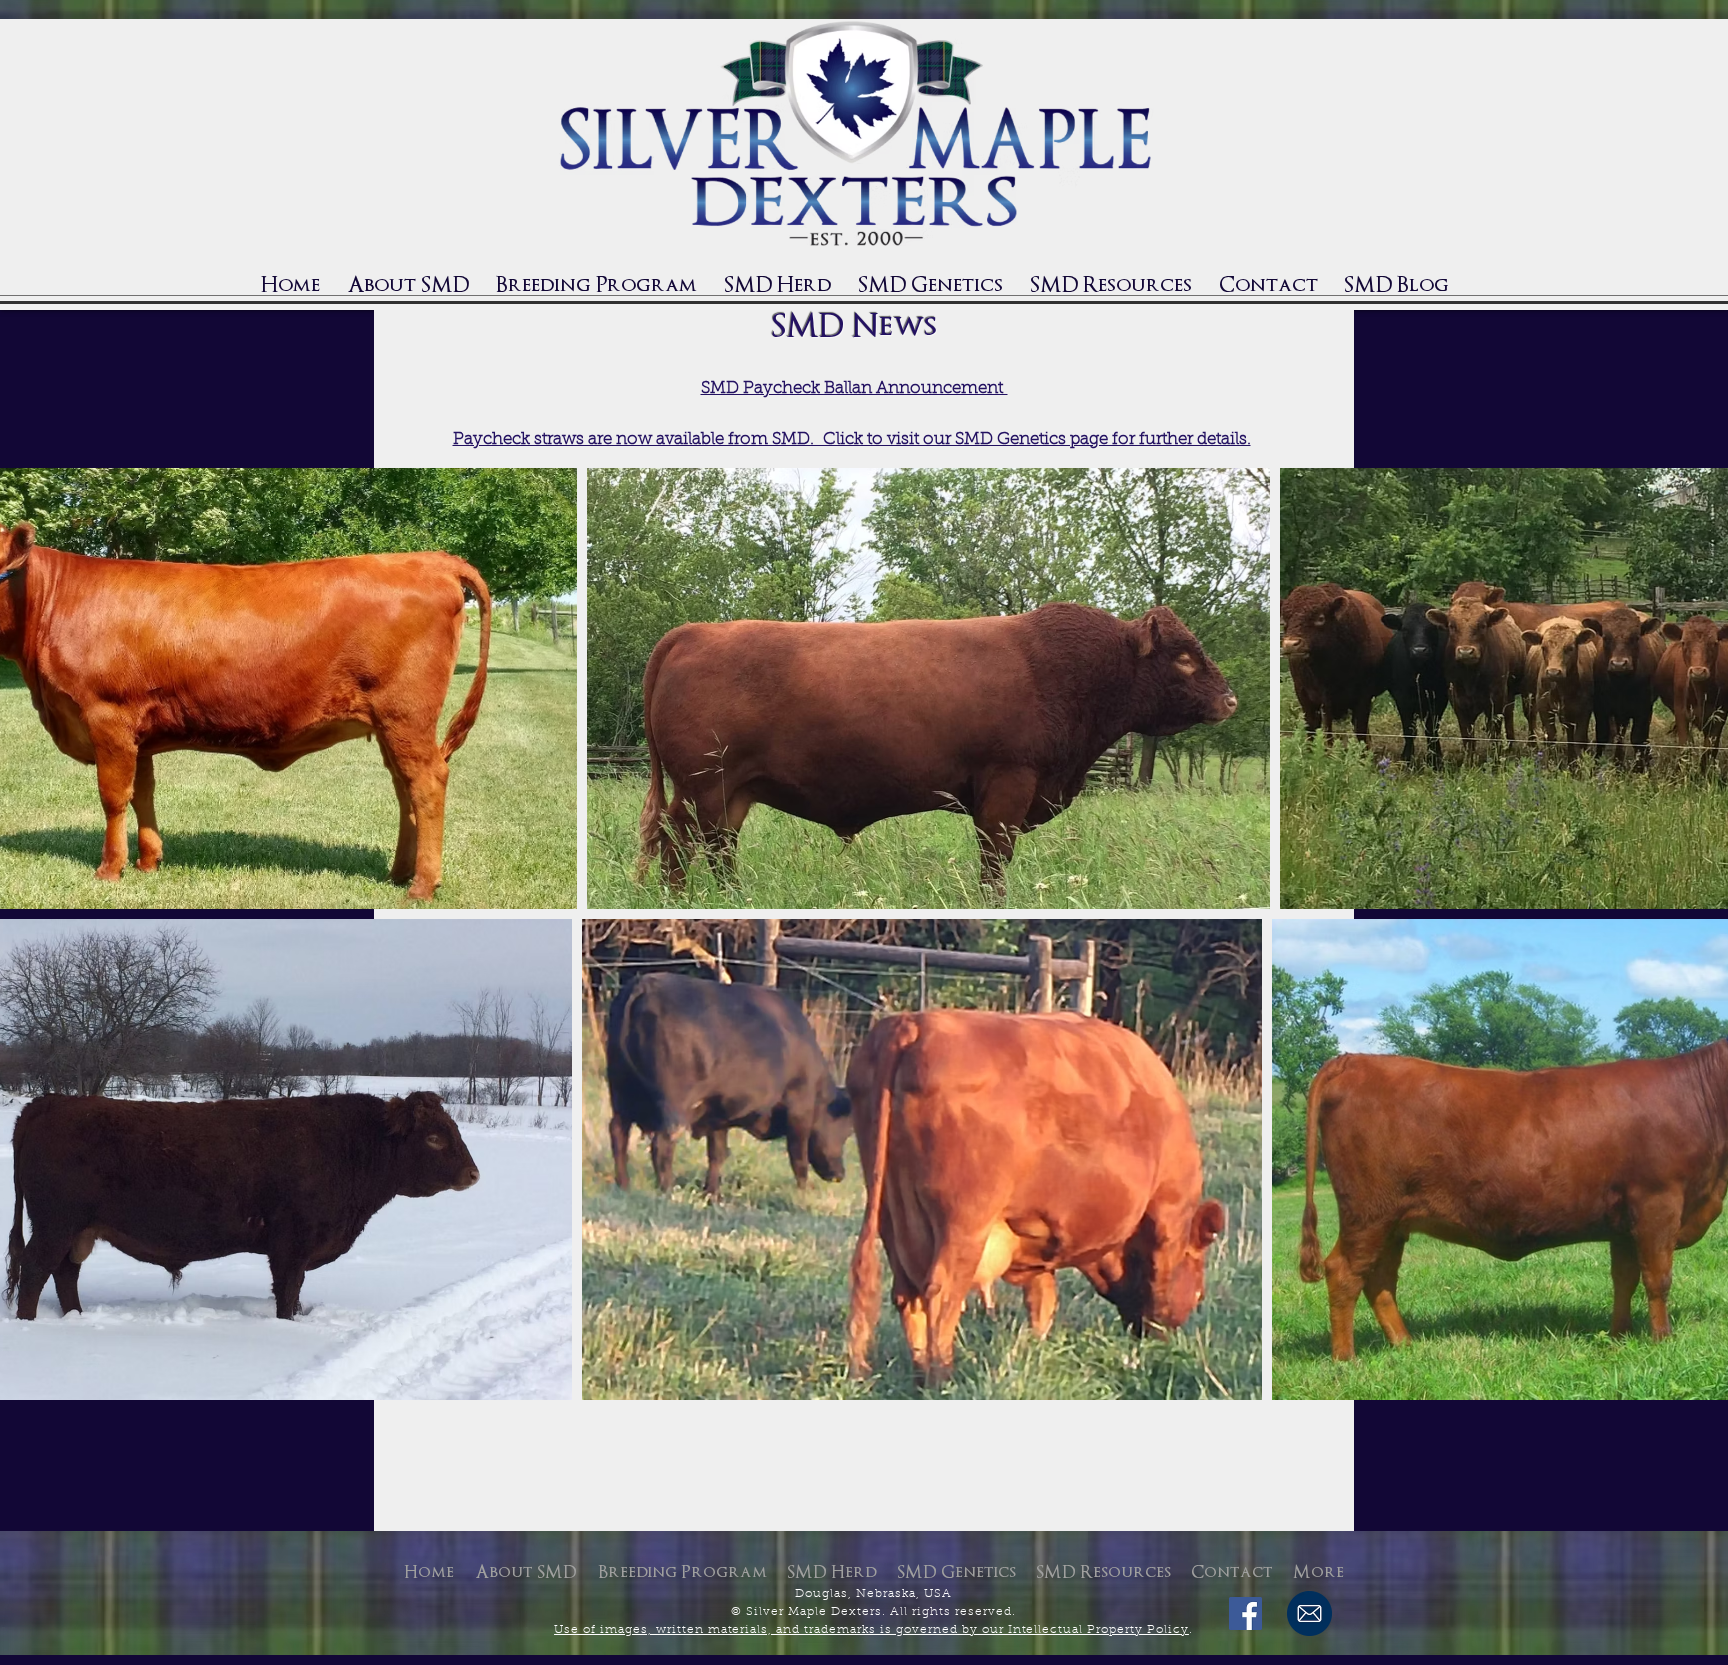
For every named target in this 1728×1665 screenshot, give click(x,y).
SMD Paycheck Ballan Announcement (854, 388)
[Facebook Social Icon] (1245, 1613)
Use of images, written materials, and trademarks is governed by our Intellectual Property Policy (871, 1630)
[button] (777, 285)
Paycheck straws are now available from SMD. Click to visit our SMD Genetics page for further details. (852, 439)
